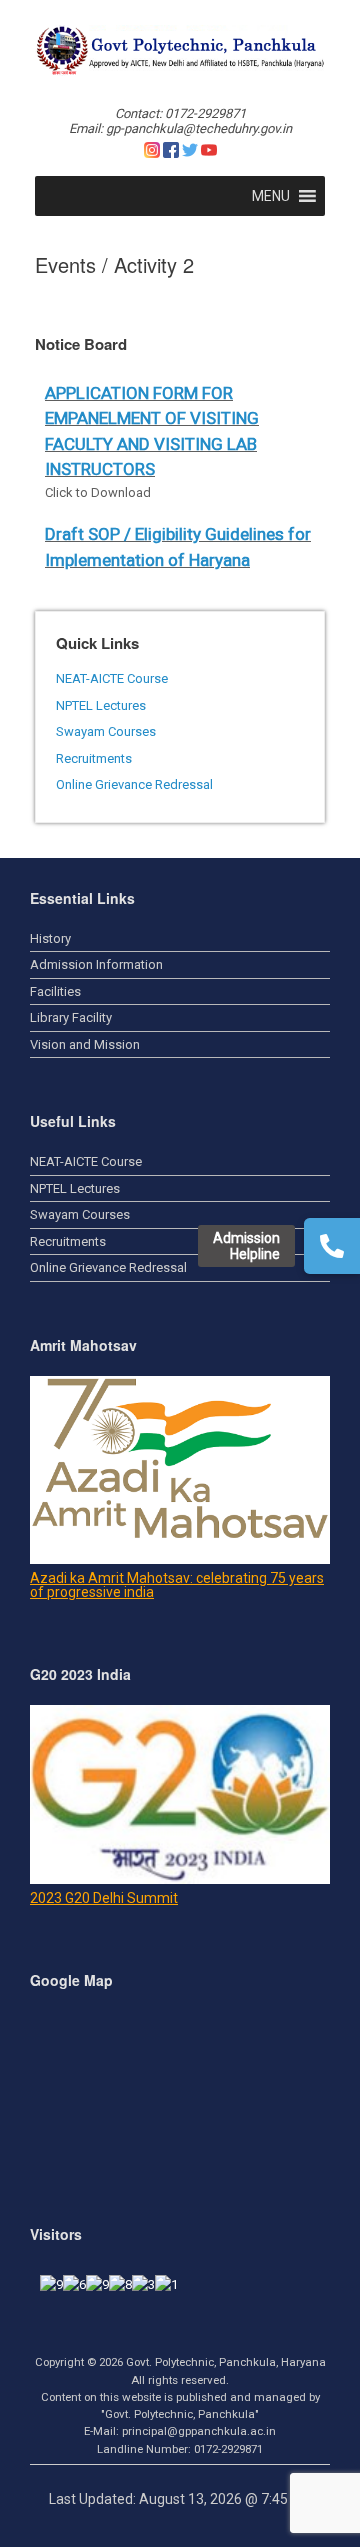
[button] (271, 196)
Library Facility (71, 1017)
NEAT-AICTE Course (112, 678)
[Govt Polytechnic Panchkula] (180, 50)
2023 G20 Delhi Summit (104, 1898)
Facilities (55, 991)
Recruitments (94, 758)
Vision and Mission (85, 1044)
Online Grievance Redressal (134, 784)
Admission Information (96, 964)
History (50, 938)
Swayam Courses (106, 731)
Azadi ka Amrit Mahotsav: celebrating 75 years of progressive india (177, 1585)
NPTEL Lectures (101, 705)
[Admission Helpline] (332, 1246)
